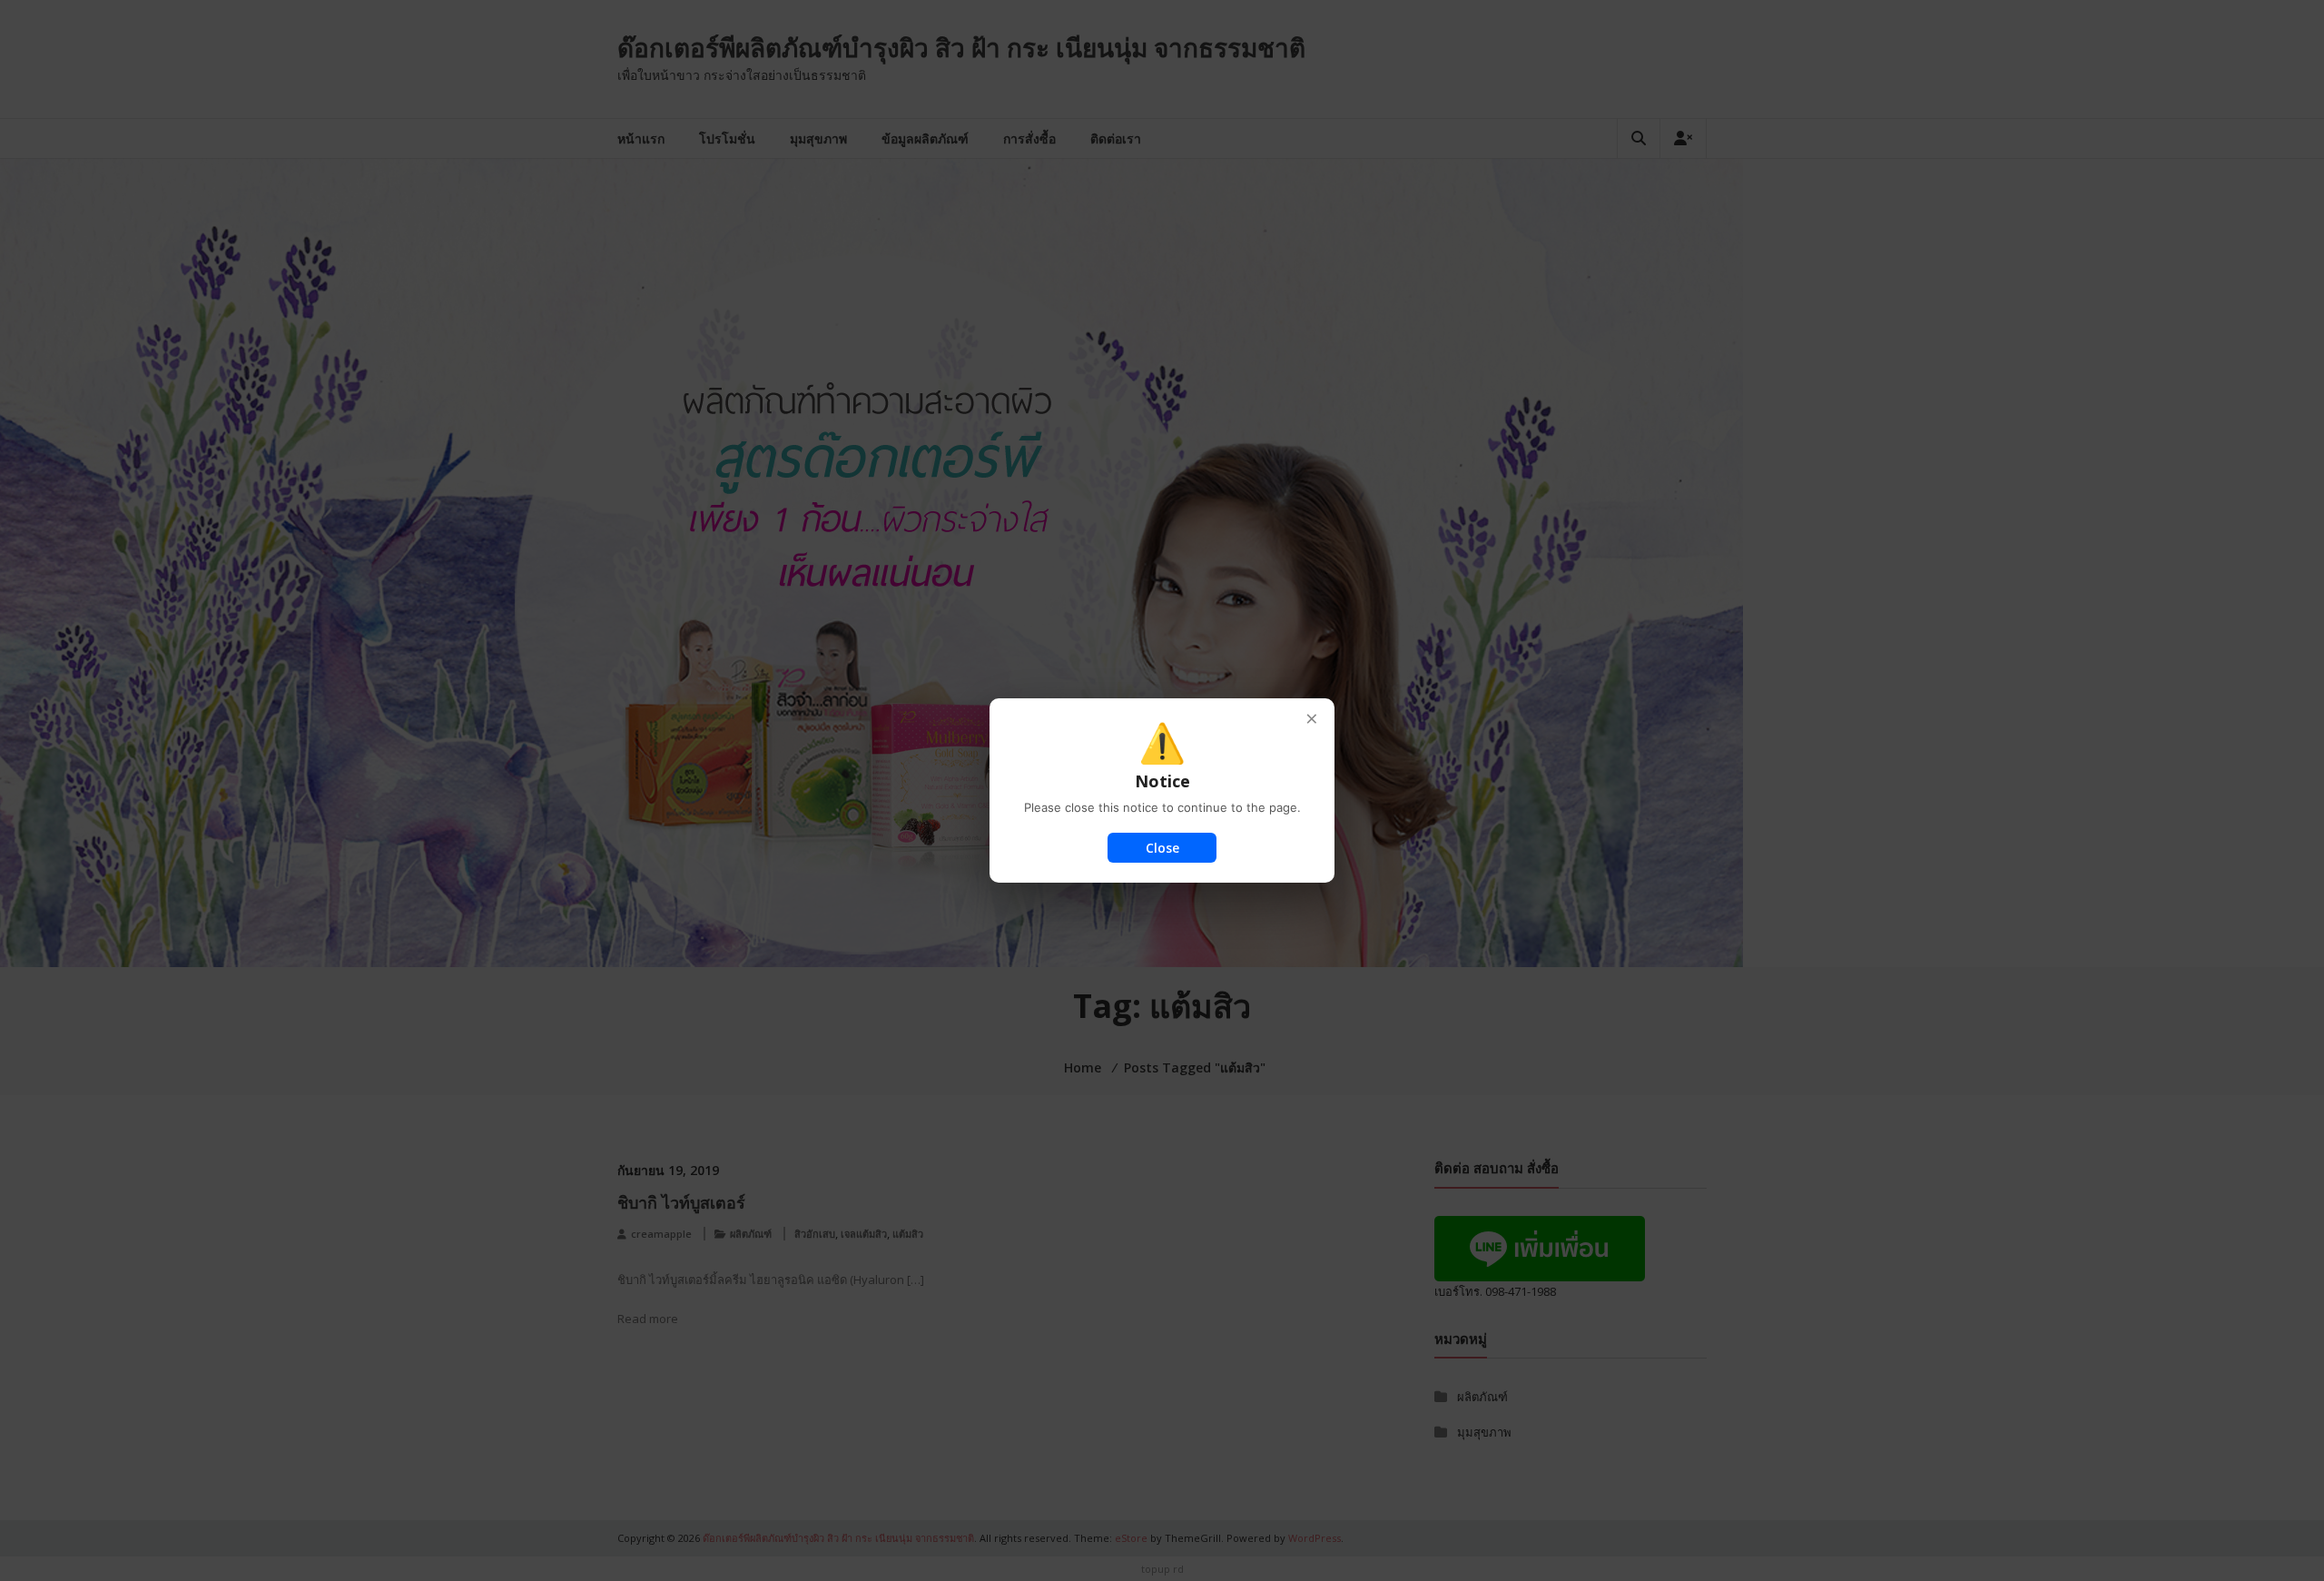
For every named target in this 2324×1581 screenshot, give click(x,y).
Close (1162, 848)
